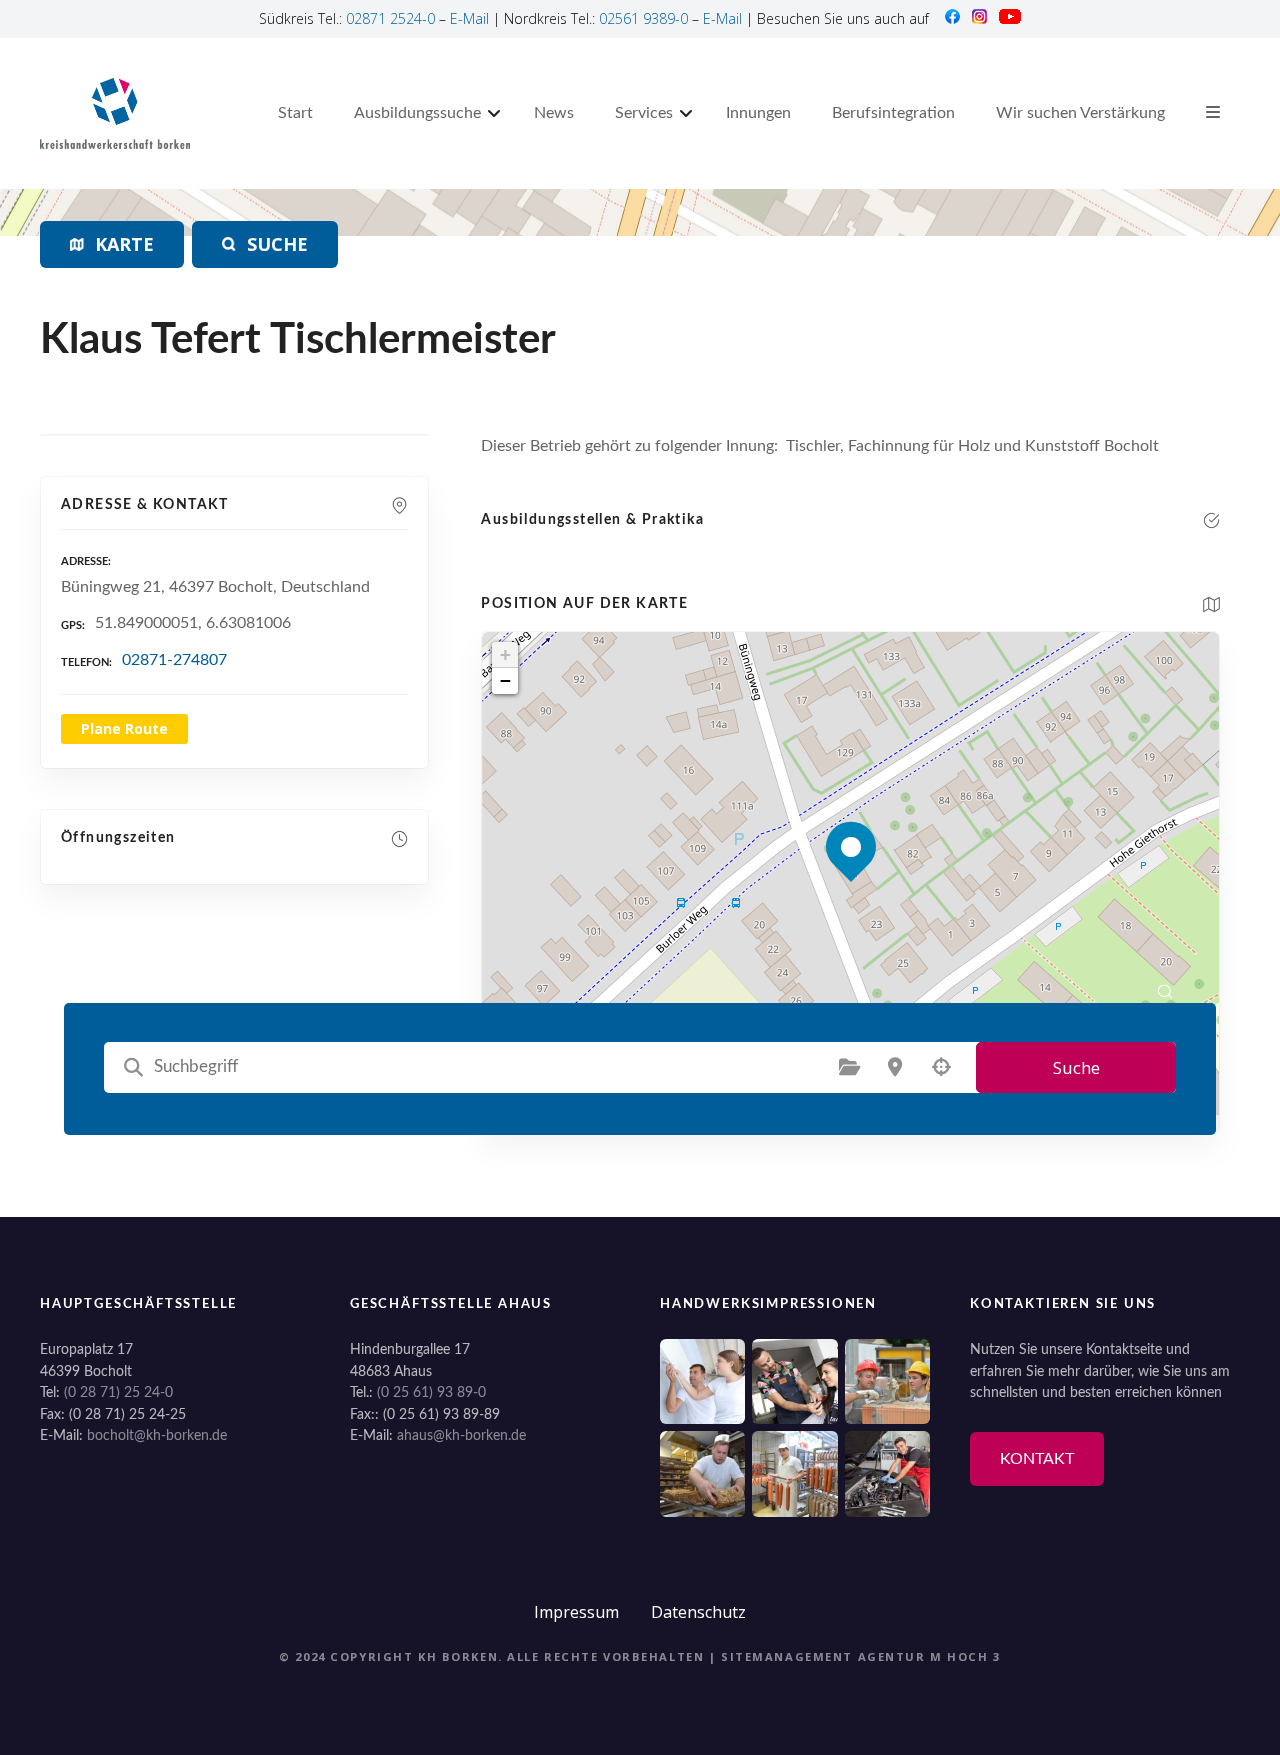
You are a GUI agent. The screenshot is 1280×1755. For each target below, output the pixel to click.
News (554, 113)
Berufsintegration (893, 113)
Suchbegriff (133, 1067)
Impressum (576, 1612)
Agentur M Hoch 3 (929, 1656)
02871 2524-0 (390, 18)
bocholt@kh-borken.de (157, 1435)
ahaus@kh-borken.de (461, 1435)
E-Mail (469, 18)
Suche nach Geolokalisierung (941, 1067)
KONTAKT (1037, 1459)
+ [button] (505, 654)
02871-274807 (174, 660)
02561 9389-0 (643, 18)
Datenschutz (698, 1612)
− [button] (505, 680)
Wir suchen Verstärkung (1080, 113)
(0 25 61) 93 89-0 (431, 1392)
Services (644, 113)
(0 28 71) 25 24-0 (118, 1392)
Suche (1076, 1067)
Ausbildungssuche (417, 113)
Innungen (758, 113)
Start (295, 113)
